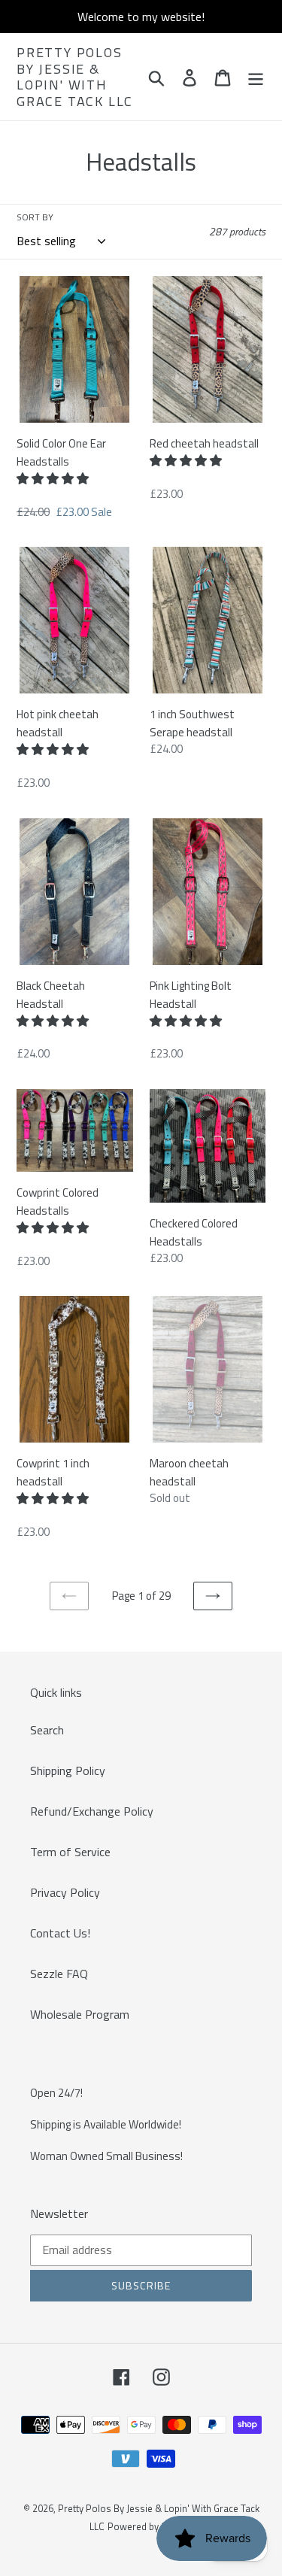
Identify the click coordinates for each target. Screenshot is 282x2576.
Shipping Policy (68, 1770)
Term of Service (70, 1852)
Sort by (35, 217)
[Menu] (256, 77)
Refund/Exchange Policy (92, 1811)
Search (47, 1730)
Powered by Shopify (150, 2526)
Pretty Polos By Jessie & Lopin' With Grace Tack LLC (75, 77)
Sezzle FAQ (59, 1974)
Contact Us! (60, 1933)
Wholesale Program (80, 2014)
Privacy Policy (65, 1892)
